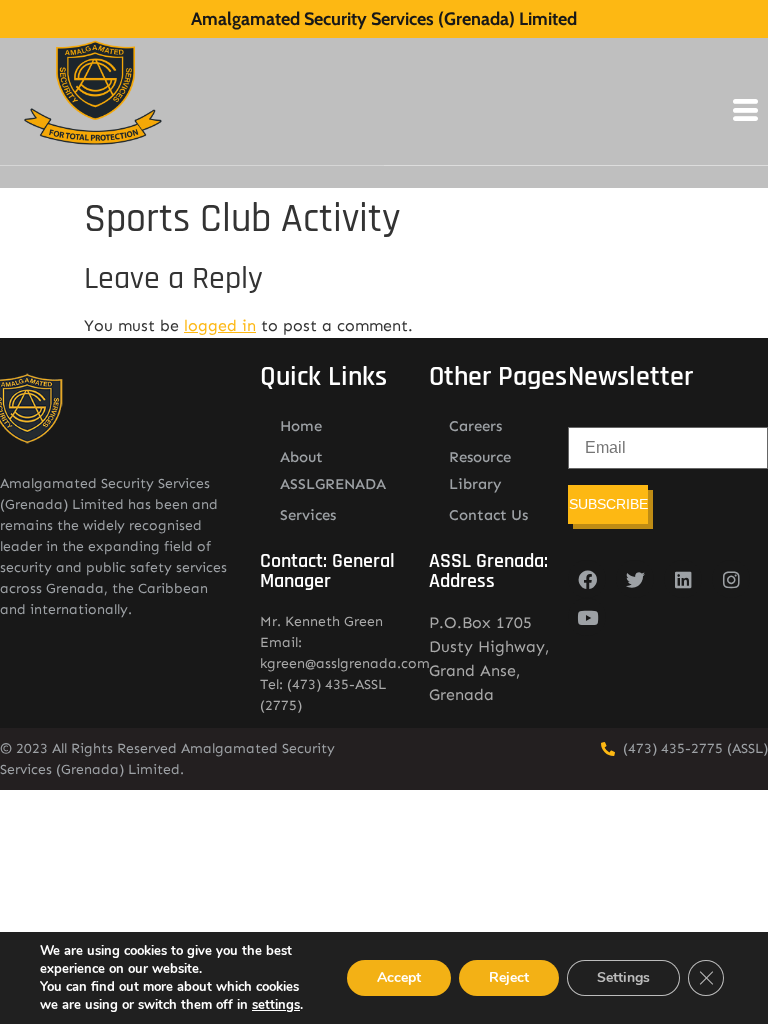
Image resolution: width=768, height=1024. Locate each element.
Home (301, 426)
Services (308, 515)
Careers (475, 426)
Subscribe (608, 504)
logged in (220, 325)
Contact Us (488, 515)
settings (276, 1005)
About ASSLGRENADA (333, 470)
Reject (509, 977)
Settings (623, 977)
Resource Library (480, 470)
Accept (399, 977)
